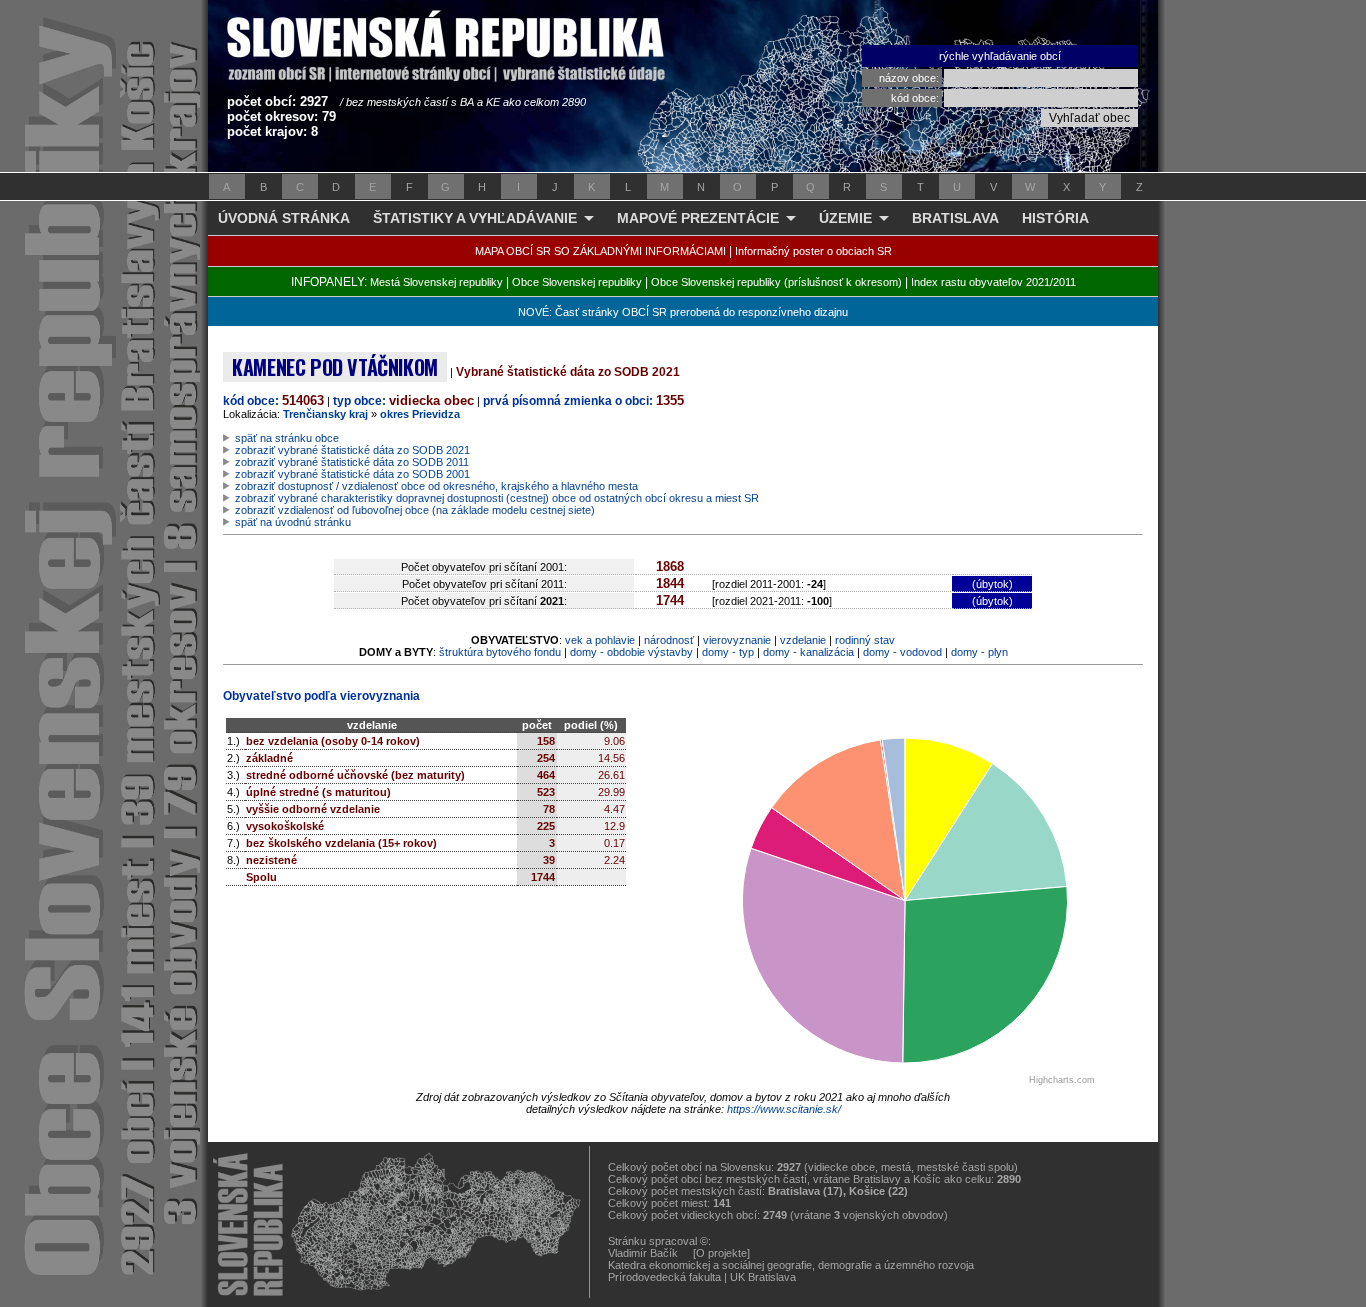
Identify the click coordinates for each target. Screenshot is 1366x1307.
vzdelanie (803, 640)
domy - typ (728, 652)
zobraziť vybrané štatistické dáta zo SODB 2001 (352, 474)
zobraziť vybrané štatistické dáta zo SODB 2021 (352, 450)
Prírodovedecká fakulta (664, 1277)
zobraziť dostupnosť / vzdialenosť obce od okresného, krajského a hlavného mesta (436, 486)
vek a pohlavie (600, 640)
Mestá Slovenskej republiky (436, 282)
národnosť (669, 640)
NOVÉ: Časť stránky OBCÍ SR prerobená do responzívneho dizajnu (683, 312)
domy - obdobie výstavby (631, 652)
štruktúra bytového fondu (500, 652)
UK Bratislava (763, 1277)
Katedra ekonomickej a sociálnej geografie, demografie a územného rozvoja (791, 1265)
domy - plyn (979, 652)
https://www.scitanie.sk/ (784, 1109)
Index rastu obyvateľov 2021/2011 (993, 282)
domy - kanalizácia (808, 652)
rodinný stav (865, 640)
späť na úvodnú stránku (293, 522)
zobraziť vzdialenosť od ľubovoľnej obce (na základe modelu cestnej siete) (415, 510)
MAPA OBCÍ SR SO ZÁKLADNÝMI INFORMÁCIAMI (600, 251)
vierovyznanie (737, 640)
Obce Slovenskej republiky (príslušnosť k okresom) (776, 282)
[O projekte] (721, 1253)
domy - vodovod (902, 652)
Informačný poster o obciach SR (813, 251)
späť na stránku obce (287, 438)
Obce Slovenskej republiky (577, 282)
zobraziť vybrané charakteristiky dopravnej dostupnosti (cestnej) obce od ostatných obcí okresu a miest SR (497, 498)
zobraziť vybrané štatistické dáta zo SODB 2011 (352, 462)
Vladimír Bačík (643, 1253)
